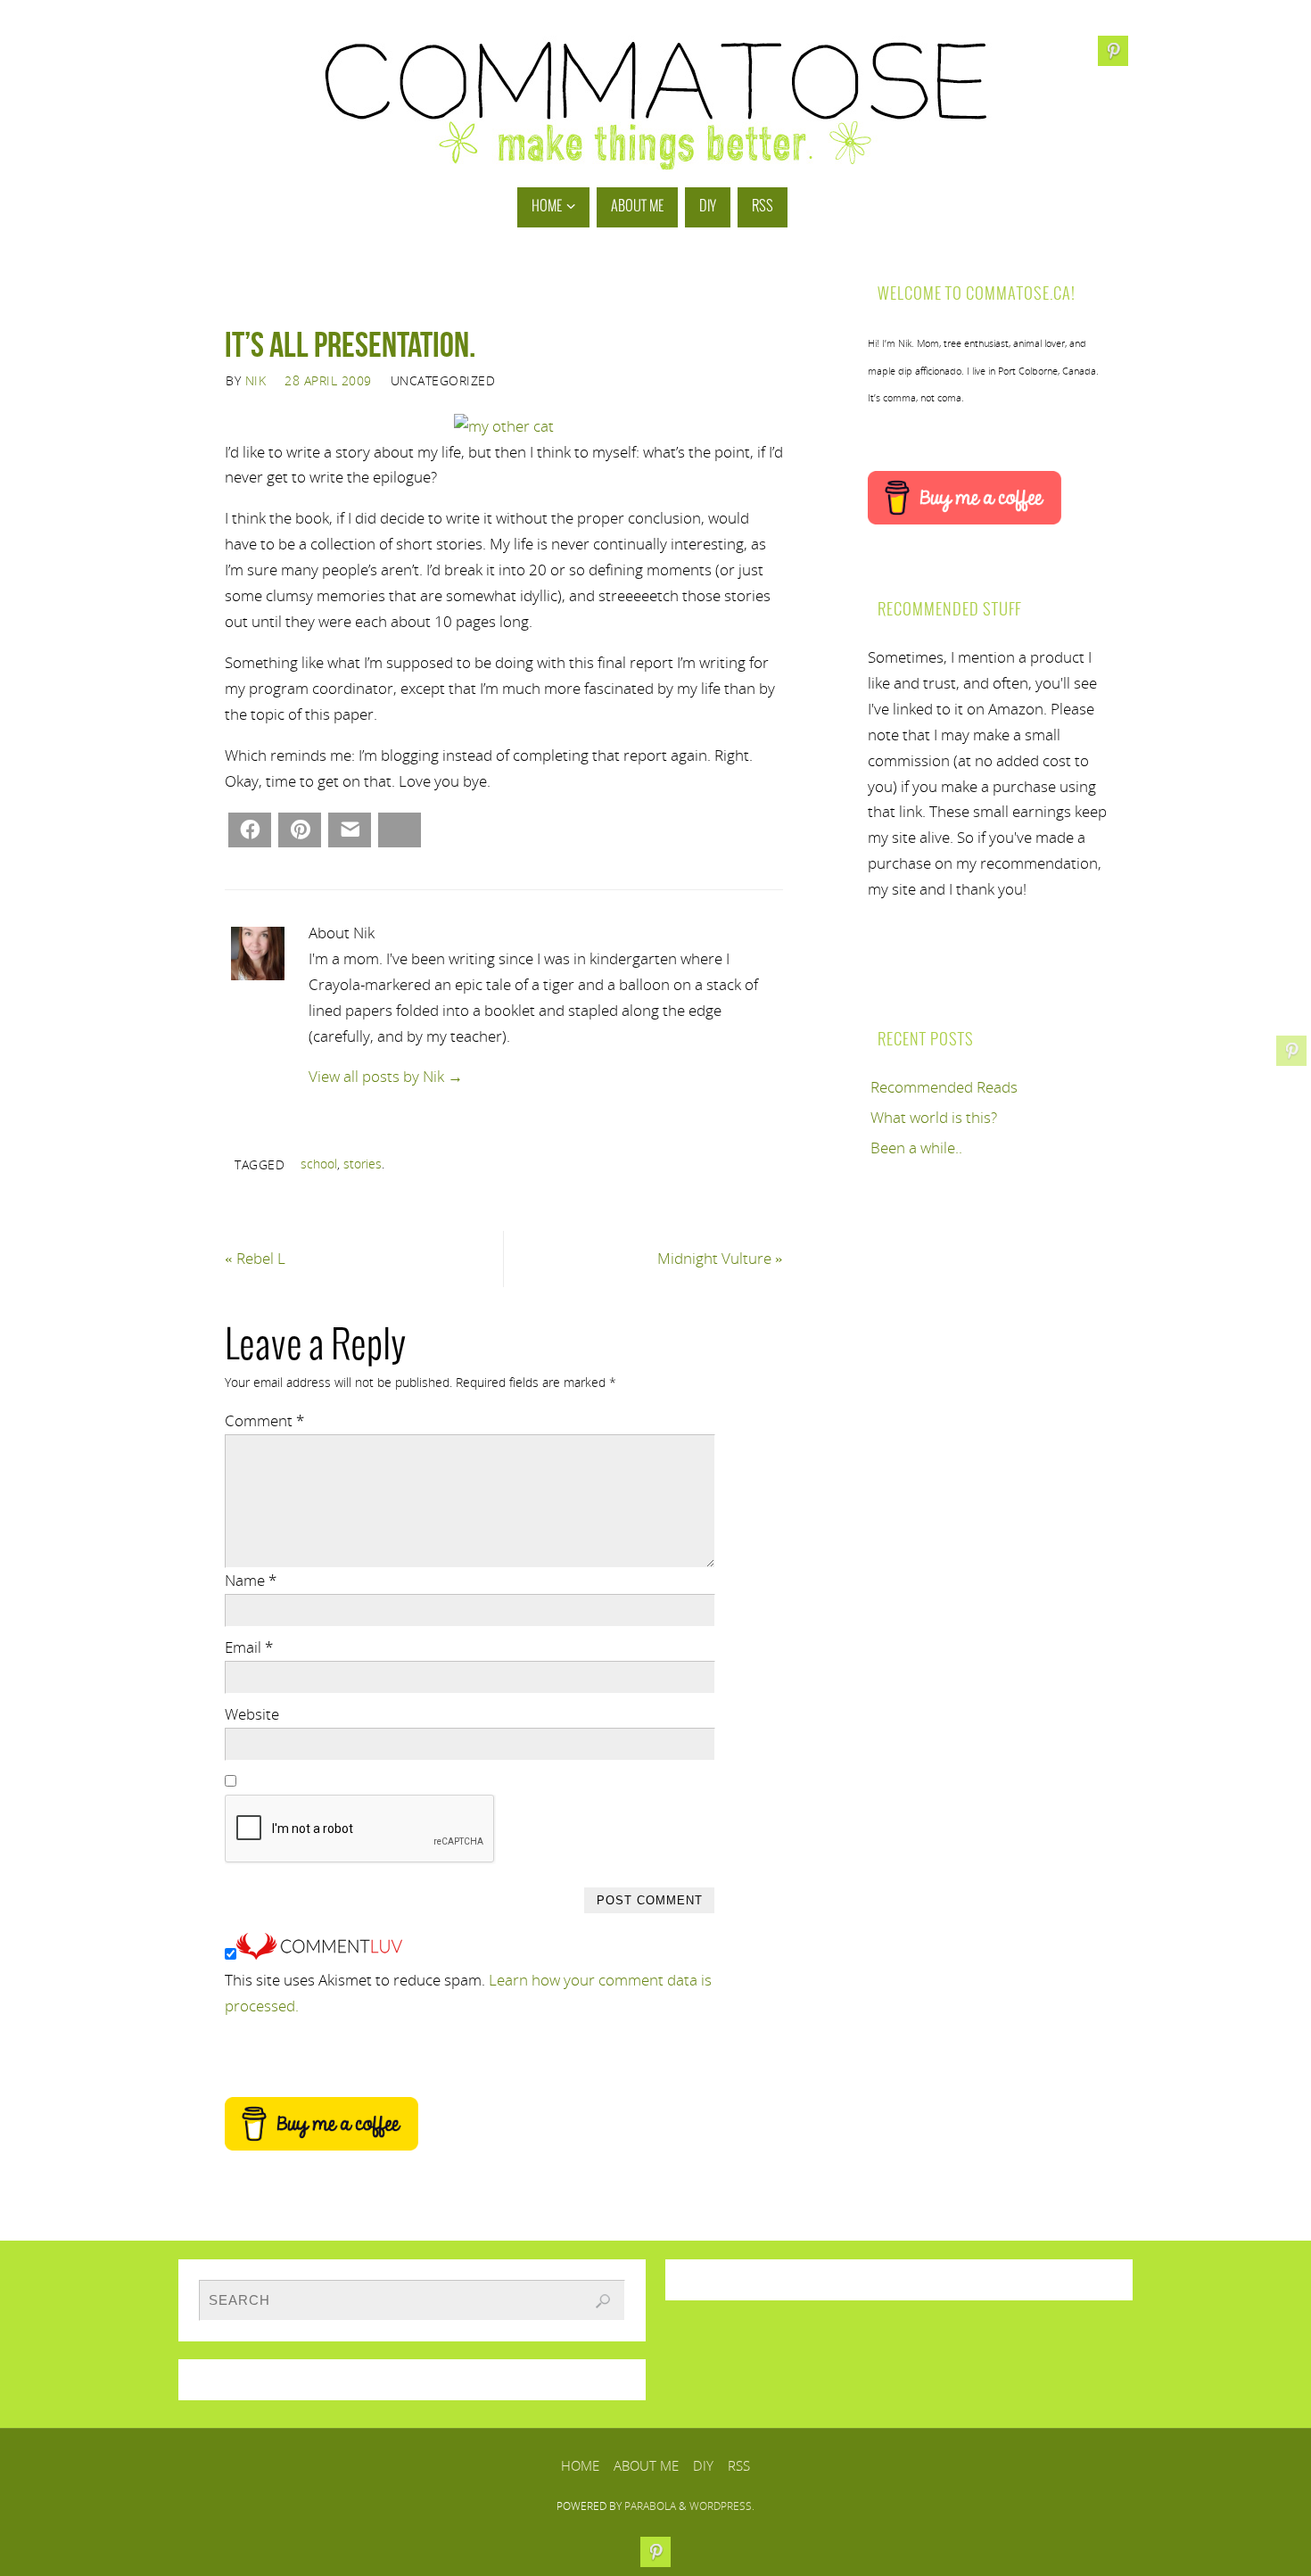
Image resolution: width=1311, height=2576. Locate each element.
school (319, 1164)
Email (249, 1647)
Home (580, 2465)
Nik (256, 380)
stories (363, 1164)
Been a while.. (916, 1148)
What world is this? (934, 1117)
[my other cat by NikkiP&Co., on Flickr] (504, 426)
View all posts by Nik (386, 1076)
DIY (703, 2465)
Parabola (650, 2506)
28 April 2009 (328, 380)
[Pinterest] (1291, 1051)
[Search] (603, 2301)
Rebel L (255, 1258)
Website (252, 1714)
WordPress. (722, 2506)
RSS (739, 2465)
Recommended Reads (944, 1087)
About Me (646, 2465)
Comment (264, 1420)
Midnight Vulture (720, 1258)
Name (251, 1580)
